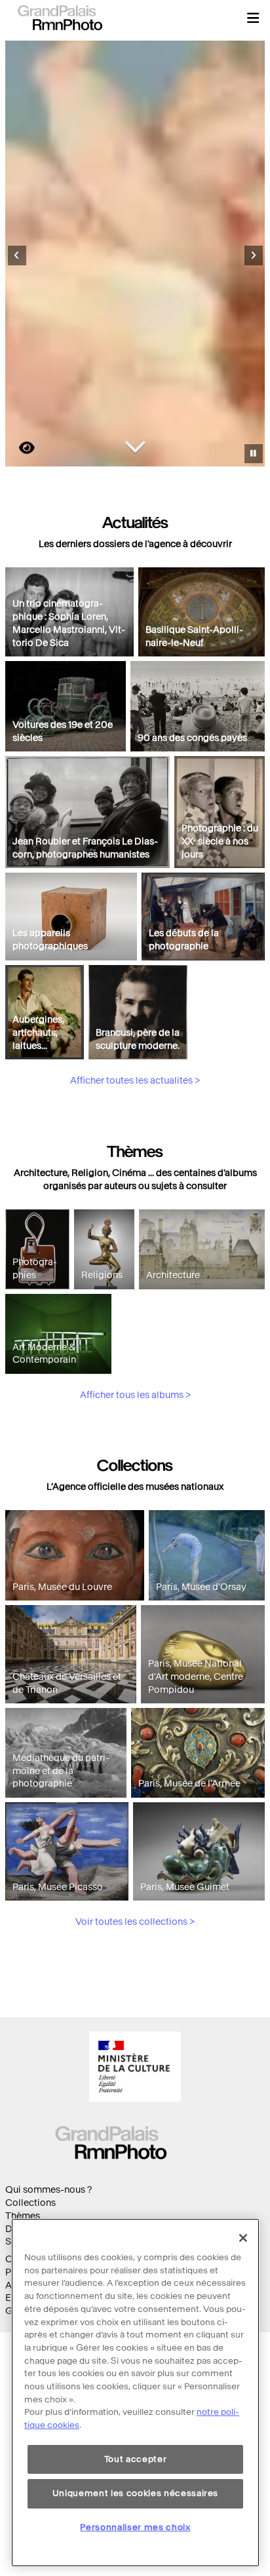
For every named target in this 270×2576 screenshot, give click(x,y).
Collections (30, 2203)
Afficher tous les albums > (135, 1395)
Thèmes (23, 2216)
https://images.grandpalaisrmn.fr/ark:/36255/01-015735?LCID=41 (19, 448)
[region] (135, 2393)
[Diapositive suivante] (254, 256)
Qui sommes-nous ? (48, 2190)
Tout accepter (136, 2459)
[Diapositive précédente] (17, 256)
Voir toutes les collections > (135, 1922)
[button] (253, 18)
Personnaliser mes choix (135, 2527)
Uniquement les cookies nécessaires (135, 2493)
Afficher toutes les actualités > (135, 1081)
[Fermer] (243, 2238)
